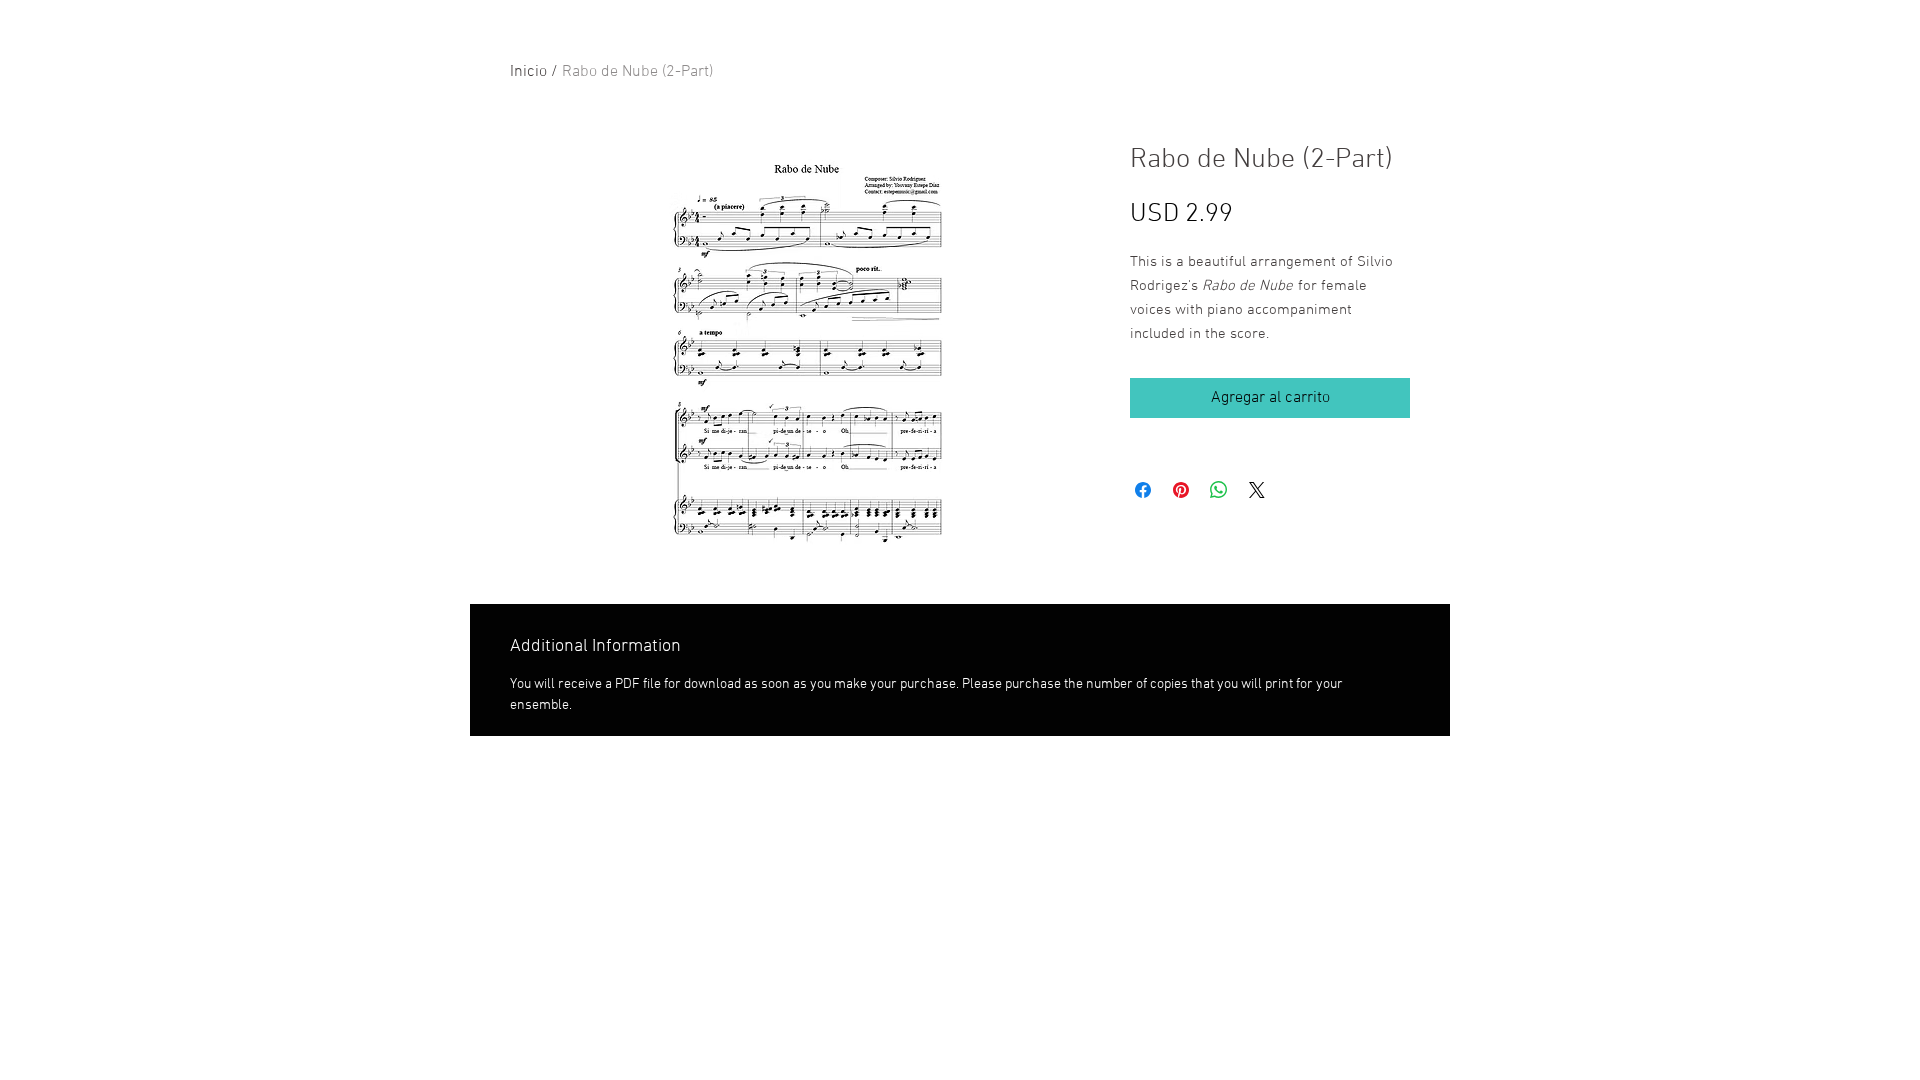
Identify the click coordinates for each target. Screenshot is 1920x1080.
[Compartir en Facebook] (1143, 490)
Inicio (528, 72)
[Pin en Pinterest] (1181, 490)
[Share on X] (1257, 490)
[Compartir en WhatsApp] (1219, 490)
